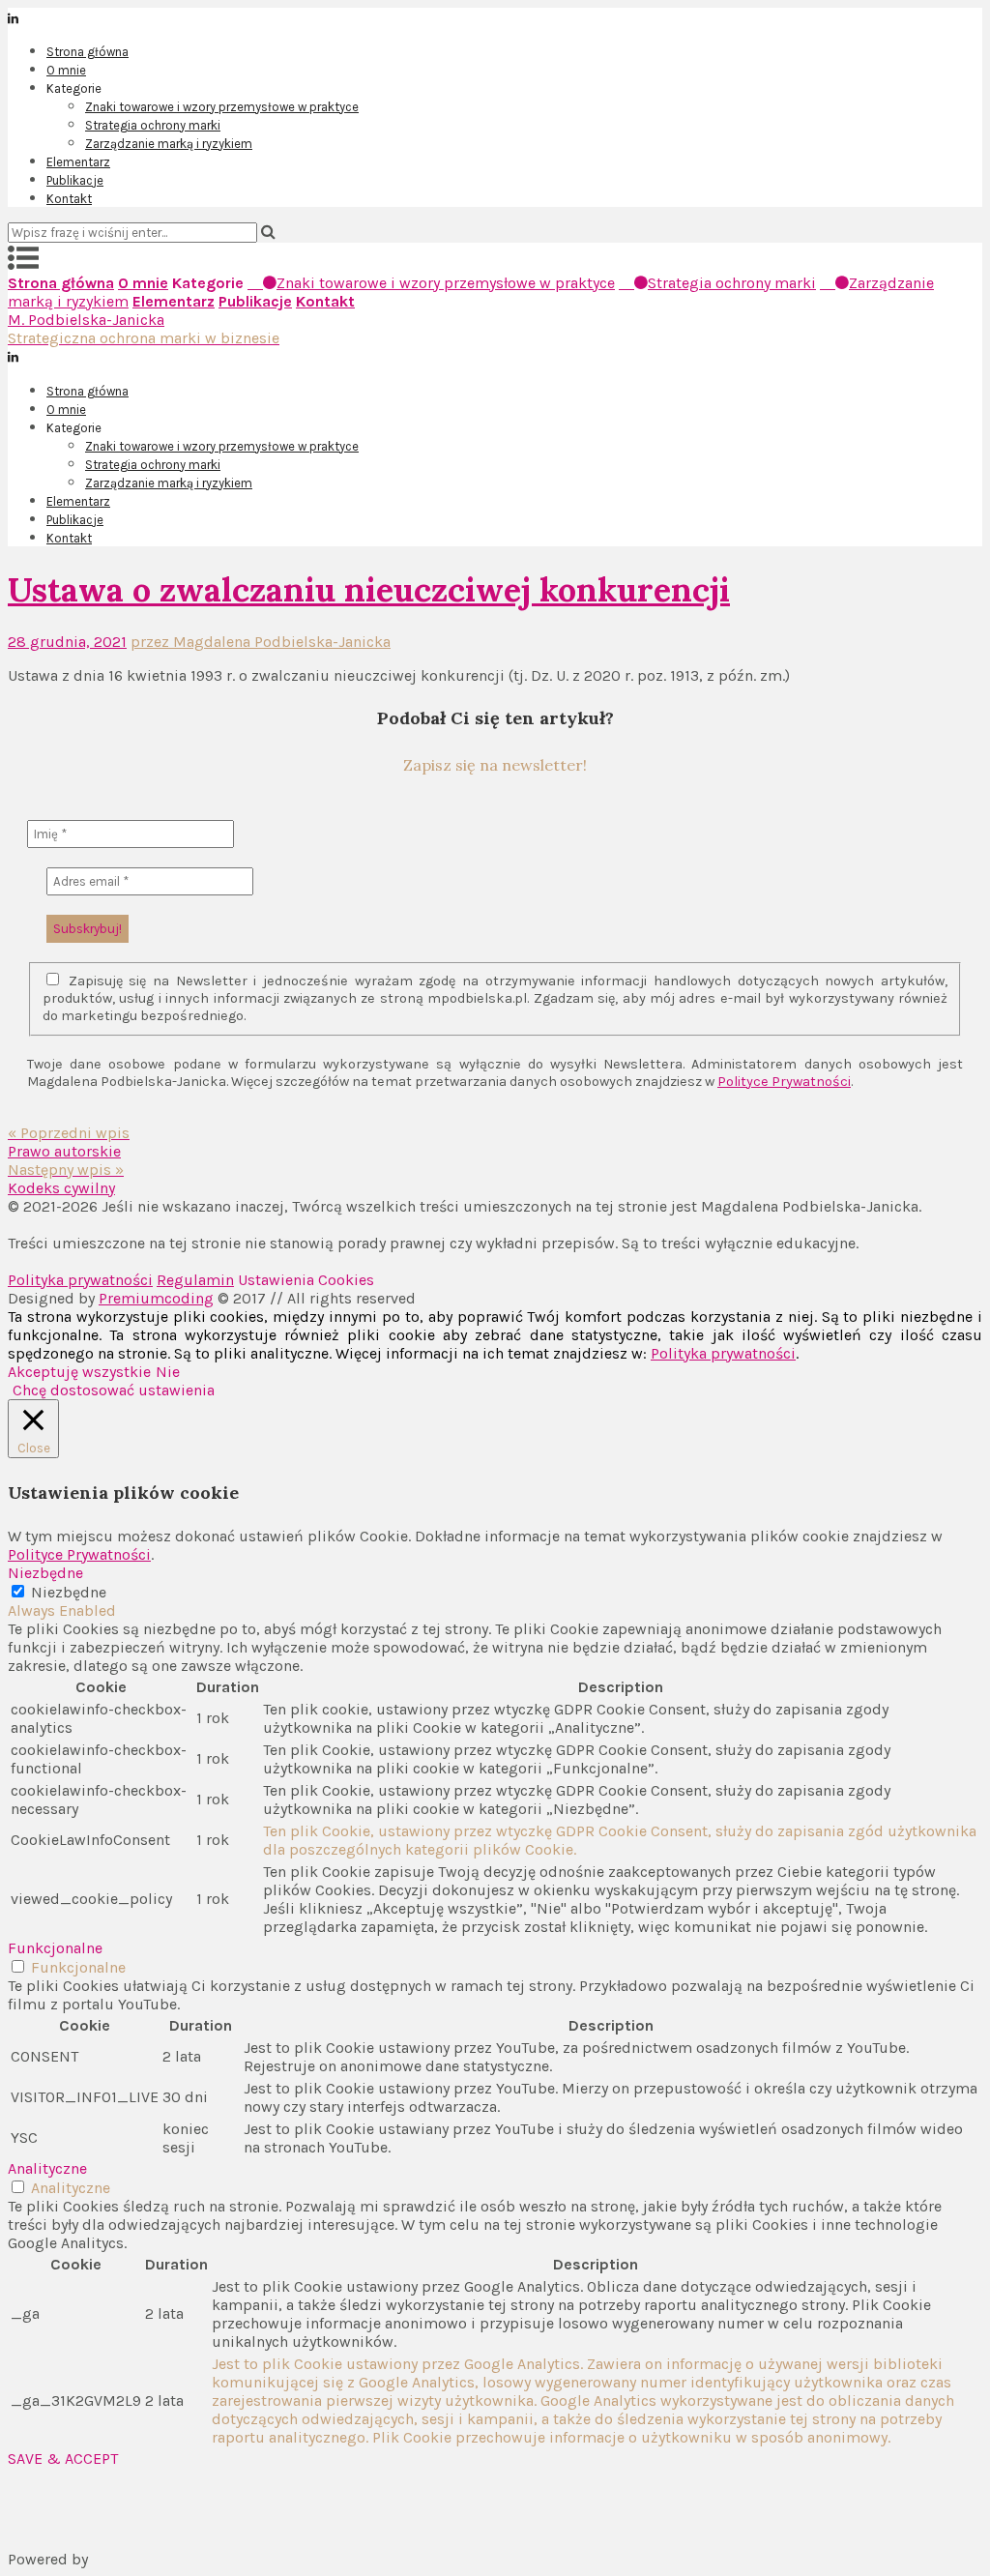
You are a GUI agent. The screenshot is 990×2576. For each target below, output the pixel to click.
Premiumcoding (156, 1298)
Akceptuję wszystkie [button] (79, 1372)
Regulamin (195, 1280)
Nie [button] (168, 1372)
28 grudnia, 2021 (67, 642)
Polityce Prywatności (784, 1082)
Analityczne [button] (47, 2168)
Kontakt (69, 199)
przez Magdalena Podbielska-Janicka (261, 642)
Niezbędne (69, 1592)
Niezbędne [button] (45, 1573)
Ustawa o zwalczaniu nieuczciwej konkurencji (369, 589)
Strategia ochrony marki (153, 125)
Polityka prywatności (80, 1280)
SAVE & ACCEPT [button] (63, 2459)
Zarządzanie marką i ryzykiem (169, 144)
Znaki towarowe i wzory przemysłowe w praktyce (222, 107)
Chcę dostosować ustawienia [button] (114, 1390)
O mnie (66, 70)
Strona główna (87, 52)
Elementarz (78, 162)
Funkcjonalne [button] (55, 1948)
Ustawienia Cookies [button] (306, 1280)
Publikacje (75, 180)
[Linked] (495, 17)
